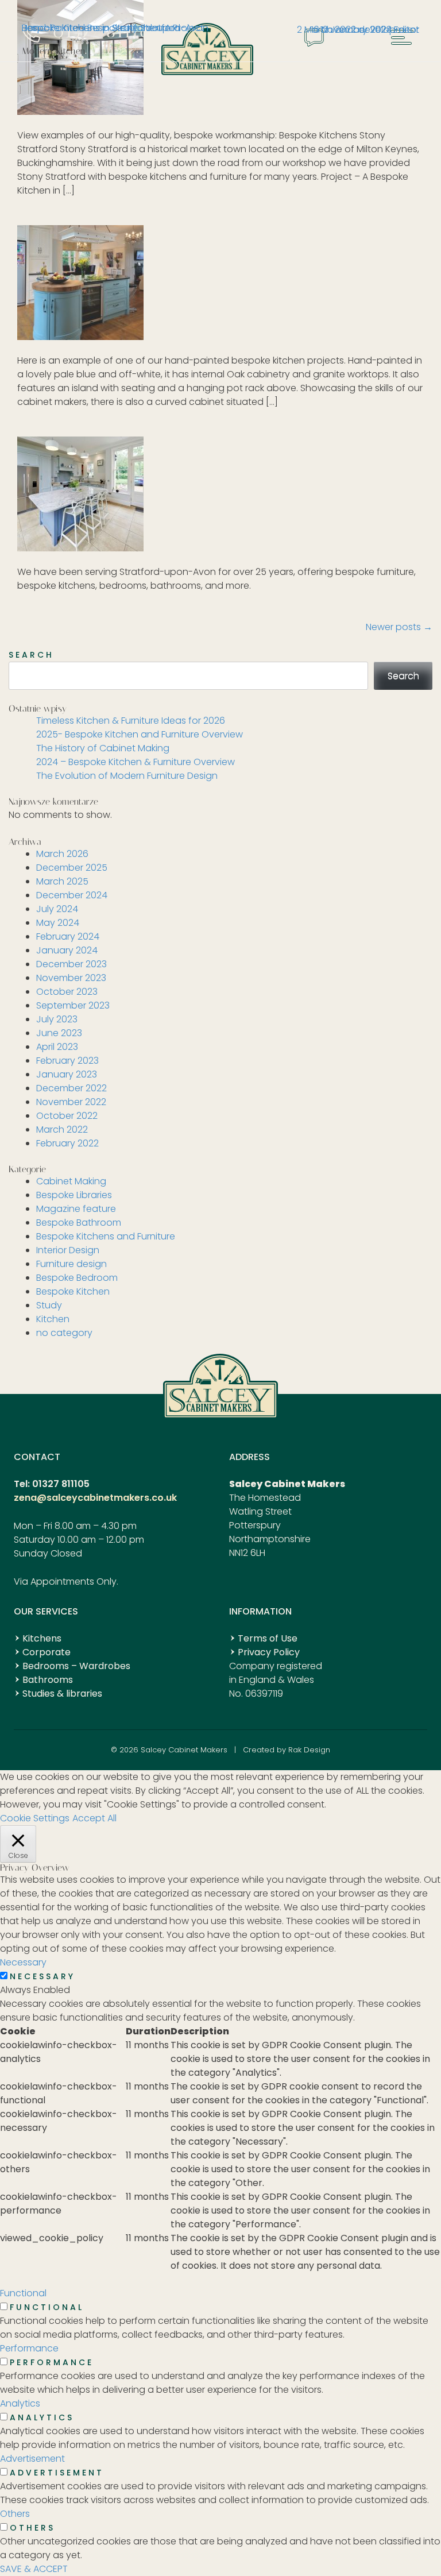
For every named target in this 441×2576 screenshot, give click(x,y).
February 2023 (67, 1061)
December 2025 (72, 868)
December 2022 (71, 1088)
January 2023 (67, 1074)
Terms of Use (268, 1638)
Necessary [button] (23, 1962)
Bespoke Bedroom (77, 1278)
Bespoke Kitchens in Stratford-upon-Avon (115, 28)
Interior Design (68, 1250)
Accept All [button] (94, 1818)
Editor (407, 30)
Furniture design (71, 1264)
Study (49, 1305)
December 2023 (71, 964)
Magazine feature (76, 1209)
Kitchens (42, 1638)
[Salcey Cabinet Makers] (207, 72)
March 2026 (62, 854)
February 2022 (67, 1143)
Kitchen (53, 1319)
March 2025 (62, 881)
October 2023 (67, 992)
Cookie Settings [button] (35, 1818)
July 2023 (57, 1019)
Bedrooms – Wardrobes (76, 1666)
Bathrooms (48, 1680)
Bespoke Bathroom (79, 1223)
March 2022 (62, 1129)
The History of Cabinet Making (103, 748)
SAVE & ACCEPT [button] (34, 2569)
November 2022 (71, 1102)
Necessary (42, 1976)
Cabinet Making (71, 1181)
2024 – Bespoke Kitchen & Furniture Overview (136, 762)
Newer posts (399, 627)
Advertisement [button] (32, 2459)
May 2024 (58, 923)
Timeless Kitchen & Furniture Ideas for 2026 (131, 721)
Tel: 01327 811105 (52, 1484)
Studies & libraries (62, 1693)
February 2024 (68, 936)
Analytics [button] (20, 2403)
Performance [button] (29, 2348)
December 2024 (72, 895)
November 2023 (71, 978)
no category (64, 1333)
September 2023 (73, 1005)
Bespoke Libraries (74, 1195)
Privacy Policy (269, 1652)
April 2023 (57, 1047)
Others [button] (15, 2514)
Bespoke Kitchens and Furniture (106, 1236)
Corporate (47, 1652)
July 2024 (57, 909)
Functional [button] (23, 2293)
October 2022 (67, 1116)
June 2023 (59, 1033)
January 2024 (67, 950)
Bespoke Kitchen (73, 1291)
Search (31, 655)
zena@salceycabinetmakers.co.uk (95, 1498)
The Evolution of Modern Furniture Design (127, 776)
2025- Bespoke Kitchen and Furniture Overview (140, 734)
